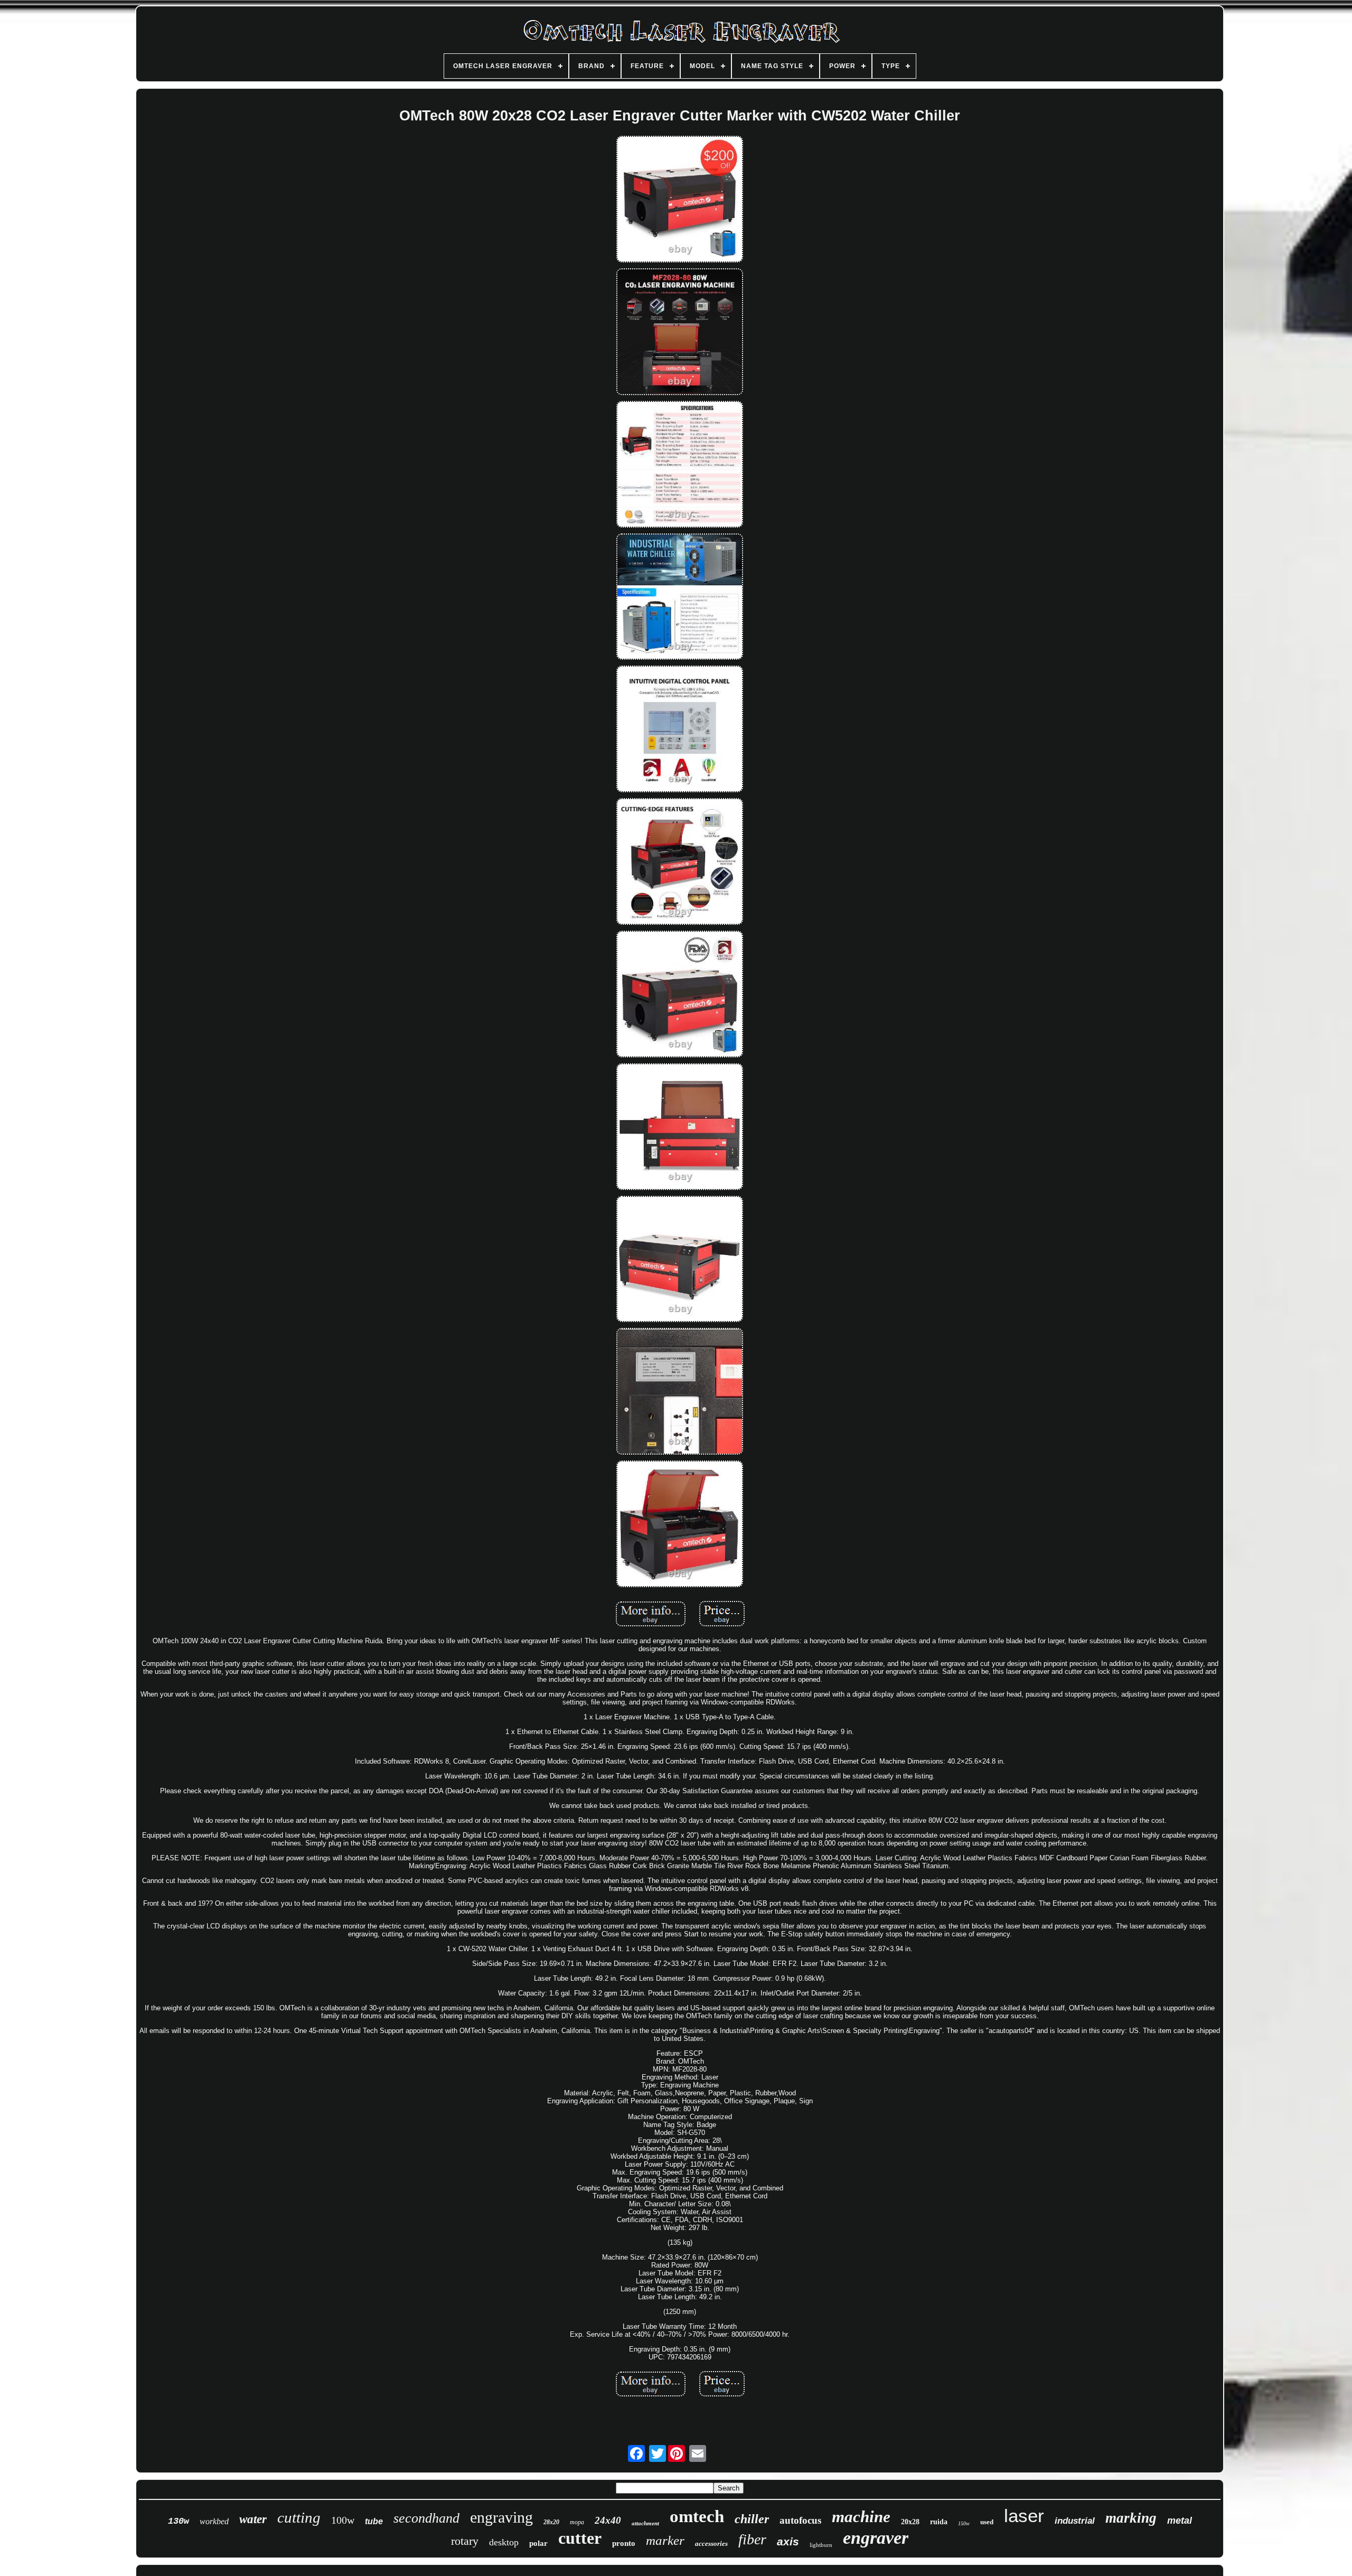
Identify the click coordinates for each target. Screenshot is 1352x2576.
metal (1180, 2521)
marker (665, 2540)
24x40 (608, 2520)
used (987, 2522)
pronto (624, 2543)
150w (964, 2523)
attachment (645, 2523)
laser (1024, 2516)
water (253, 2519)
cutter (580, 2538)
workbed (214, 2521)
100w (343, 2520)
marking (1131, 2518)
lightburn (821, 2545)
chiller (752, 2519)
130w (179, 2521)
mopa (577, 2522)
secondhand (426, 2518)
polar (538, 2543)
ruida (939, 2522)
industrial (1075, 2521)
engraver (876, 2538)
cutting (299, 2517)
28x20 (551, 2522)
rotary (465, 2541)
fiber (752, 2539)
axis (788, 2541)
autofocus (800, 2520)
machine (861, 2517)
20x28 (910, 2522)
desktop (504, 2542)
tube (374, 2521)
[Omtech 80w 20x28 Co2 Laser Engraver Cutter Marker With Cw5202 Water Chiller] (680, 200)
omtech (697, 2516)
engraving (501, 2517)
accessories (711, 2544)
